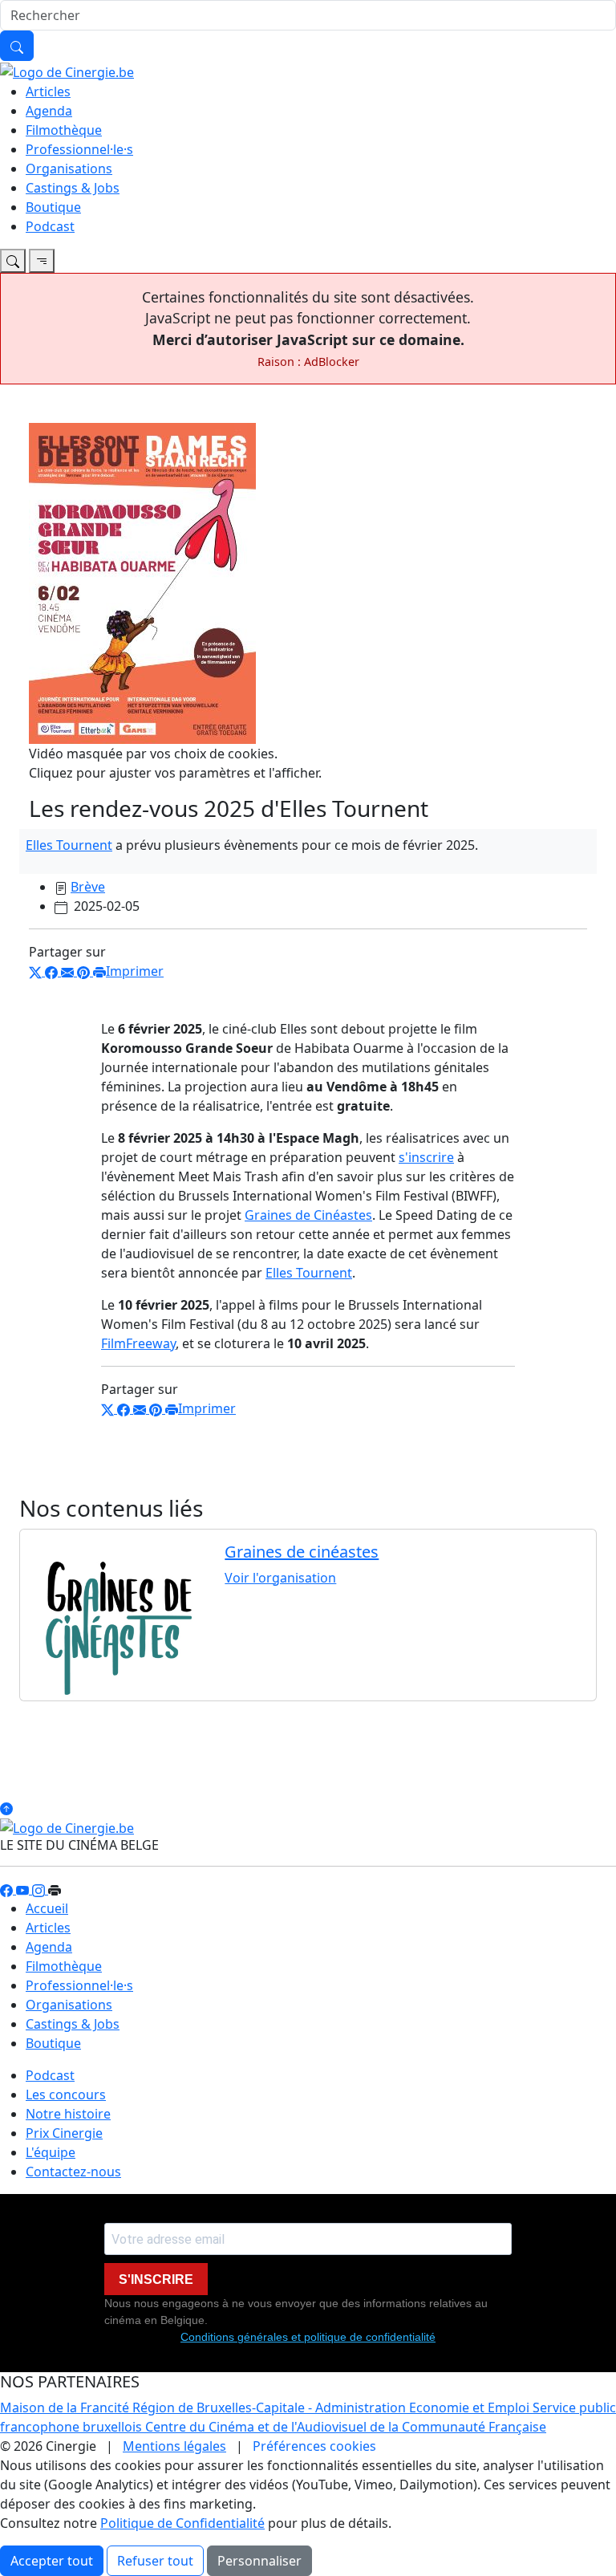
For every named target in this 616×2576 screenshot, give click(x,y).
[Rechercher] (17, 46)
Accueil (47, 1908)
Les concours (66, 2095)
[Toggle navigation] (13, 261)
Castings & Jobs (73, 188)
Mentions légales (174, 2446)
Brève (88, 887)
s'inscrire (426, 1157)
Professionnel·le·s (79, 149)
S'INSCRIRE (156, 2279)
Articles (48, 91)
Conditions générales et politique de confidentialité (308, 2337)
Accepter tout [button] (52, 2561)
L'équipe (51, 2152)
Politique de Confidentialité (182, 2523)
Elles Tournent (69, 845)
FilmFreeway (138, 1343)
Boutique (53, 207)
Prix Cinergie (64, 2133)
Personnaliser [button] (259, 2561)
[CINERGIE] (67, 71)
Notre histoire (68, 2114)
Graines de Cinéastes (308, 1215)
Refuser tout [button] (155, 2561)
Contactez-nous (73, 2172)
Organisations (69, 169)
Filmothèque (64, 130)
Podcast (50, 226)
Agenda (49, 111)
